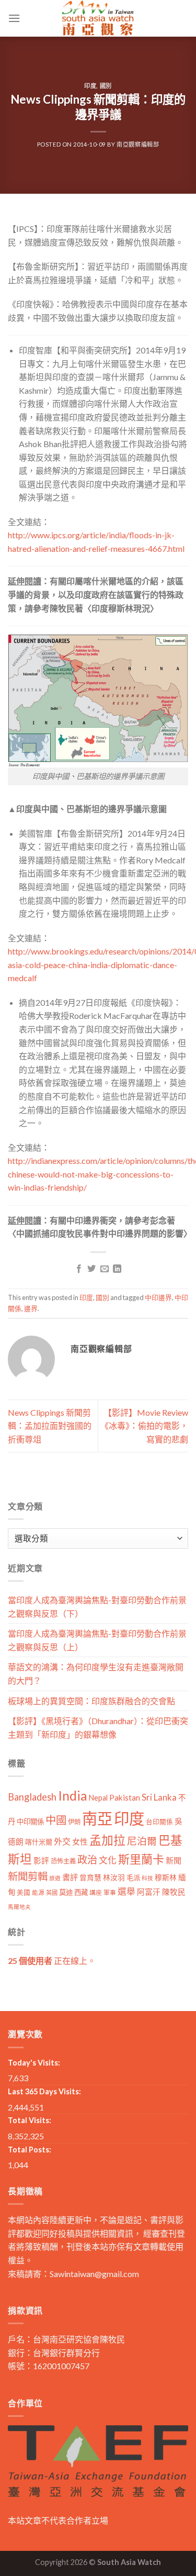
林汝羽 (114, 1877)
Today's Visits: (34, 2063)
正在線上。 (52, 1961)
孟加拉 (107, 1840)
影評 (41, 1861)
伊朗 (74, 1822)
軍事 (110, 1892)
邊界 (31, 1308)
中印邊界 (158, 1297)
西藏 (81, 1892)
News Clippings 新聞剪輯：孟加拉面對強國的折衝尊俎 (50, 1426)
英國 (52, 1892)
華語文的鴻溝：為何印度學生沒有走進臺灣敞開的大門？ (96, 1674)
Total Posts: (30, 2150)
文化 (108, 1860)
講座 (96, 1892)
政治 (87, 1859)
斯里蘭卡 (141, 1859)
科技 (147, 1878)
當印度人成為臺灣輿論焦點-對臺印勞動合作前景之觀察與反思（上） (97, 1640)
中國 (56, 1820)
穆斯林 (166, 1877)
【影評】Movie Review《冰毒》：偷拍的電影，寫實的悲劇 (144, 1426)
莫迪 (66, 1892)
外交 (62, 1841)
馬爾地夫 (19, 1907)
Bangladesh (32, 1797)
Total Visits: (30, 2120)
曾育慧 (90, 1877)
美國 (24, 1892)
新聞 (174, 1860)
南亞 (97, 1818)
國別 (106, 86)
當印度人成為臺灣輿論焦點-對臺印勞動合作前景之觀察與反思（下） (97, 1607)
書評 (70, 1877)
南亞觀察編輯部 (138, 144)
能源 (38, 1892)
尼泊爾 (142, 1841)
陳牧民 (174, 1892)
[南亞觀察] (98, 18)
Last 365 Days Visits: (44, 2091)
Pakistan (125, 1797)
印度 (90, 86)
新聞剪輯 (28, 1876)
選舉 (126, 1891)
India (73, 1796)
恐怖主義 (63, 1861)
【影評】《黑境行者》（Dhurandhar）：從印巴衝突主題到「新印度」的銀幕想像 (98, 1728)
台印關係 (159, 1822)
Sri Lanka (159, 1797)
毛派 (133, 1878)
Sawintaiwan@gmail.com (94, 2274)
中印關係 (30, 1822)
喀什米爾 (39, 1842)
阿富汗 (149, 1892)
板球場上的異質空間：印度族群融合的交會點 (91, 1701)
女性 (80, 1841)
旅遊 (55, 1878)
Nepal (98, 1798)
